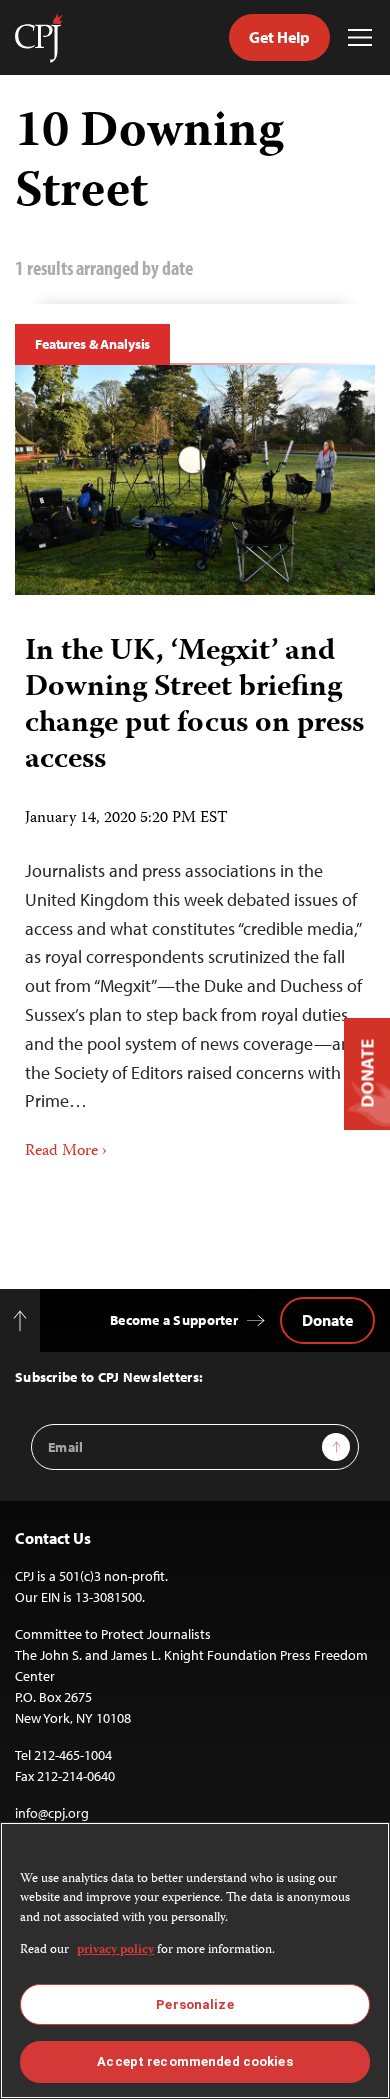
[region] (195, 1960)
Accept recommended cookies (194, 2061)
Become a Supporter (174, 1320)
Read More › (66, 1152)
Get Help (279, 37)
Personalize (194, 2004)
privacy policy (115, 1950)
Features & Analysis (92, 344)
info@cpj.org (52, 1813)
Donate (327, 1320)
